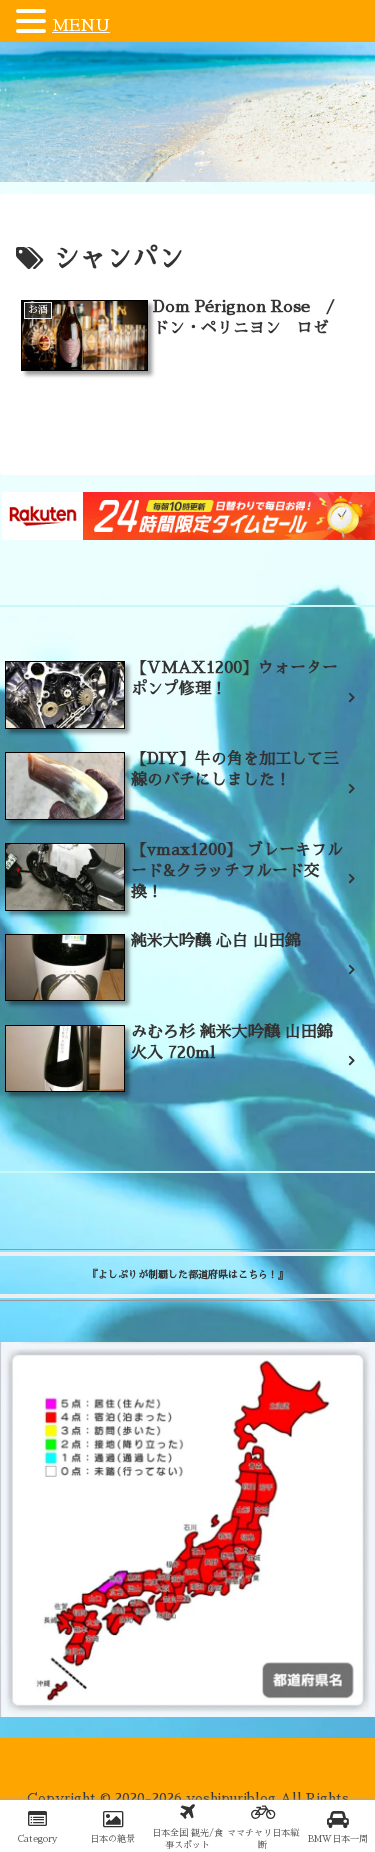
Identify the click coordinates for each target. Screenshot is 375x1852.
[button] (34, 23)
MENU (81, 26)
